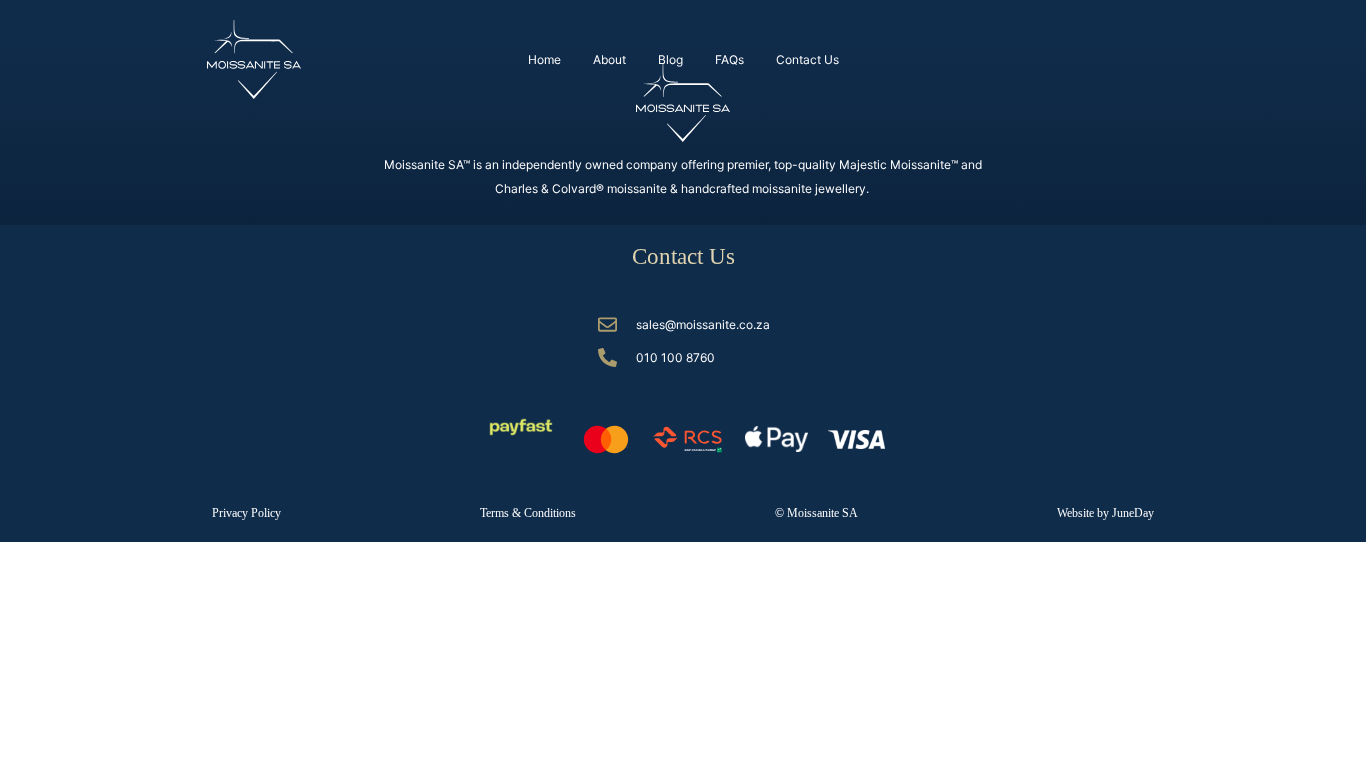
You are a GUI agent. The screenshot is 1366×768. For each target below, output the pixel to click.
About (609, 59)
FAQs (729, 59)
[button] (816, 513)
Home (544, 59)
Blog (670, 59)
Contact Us (807, 59)
